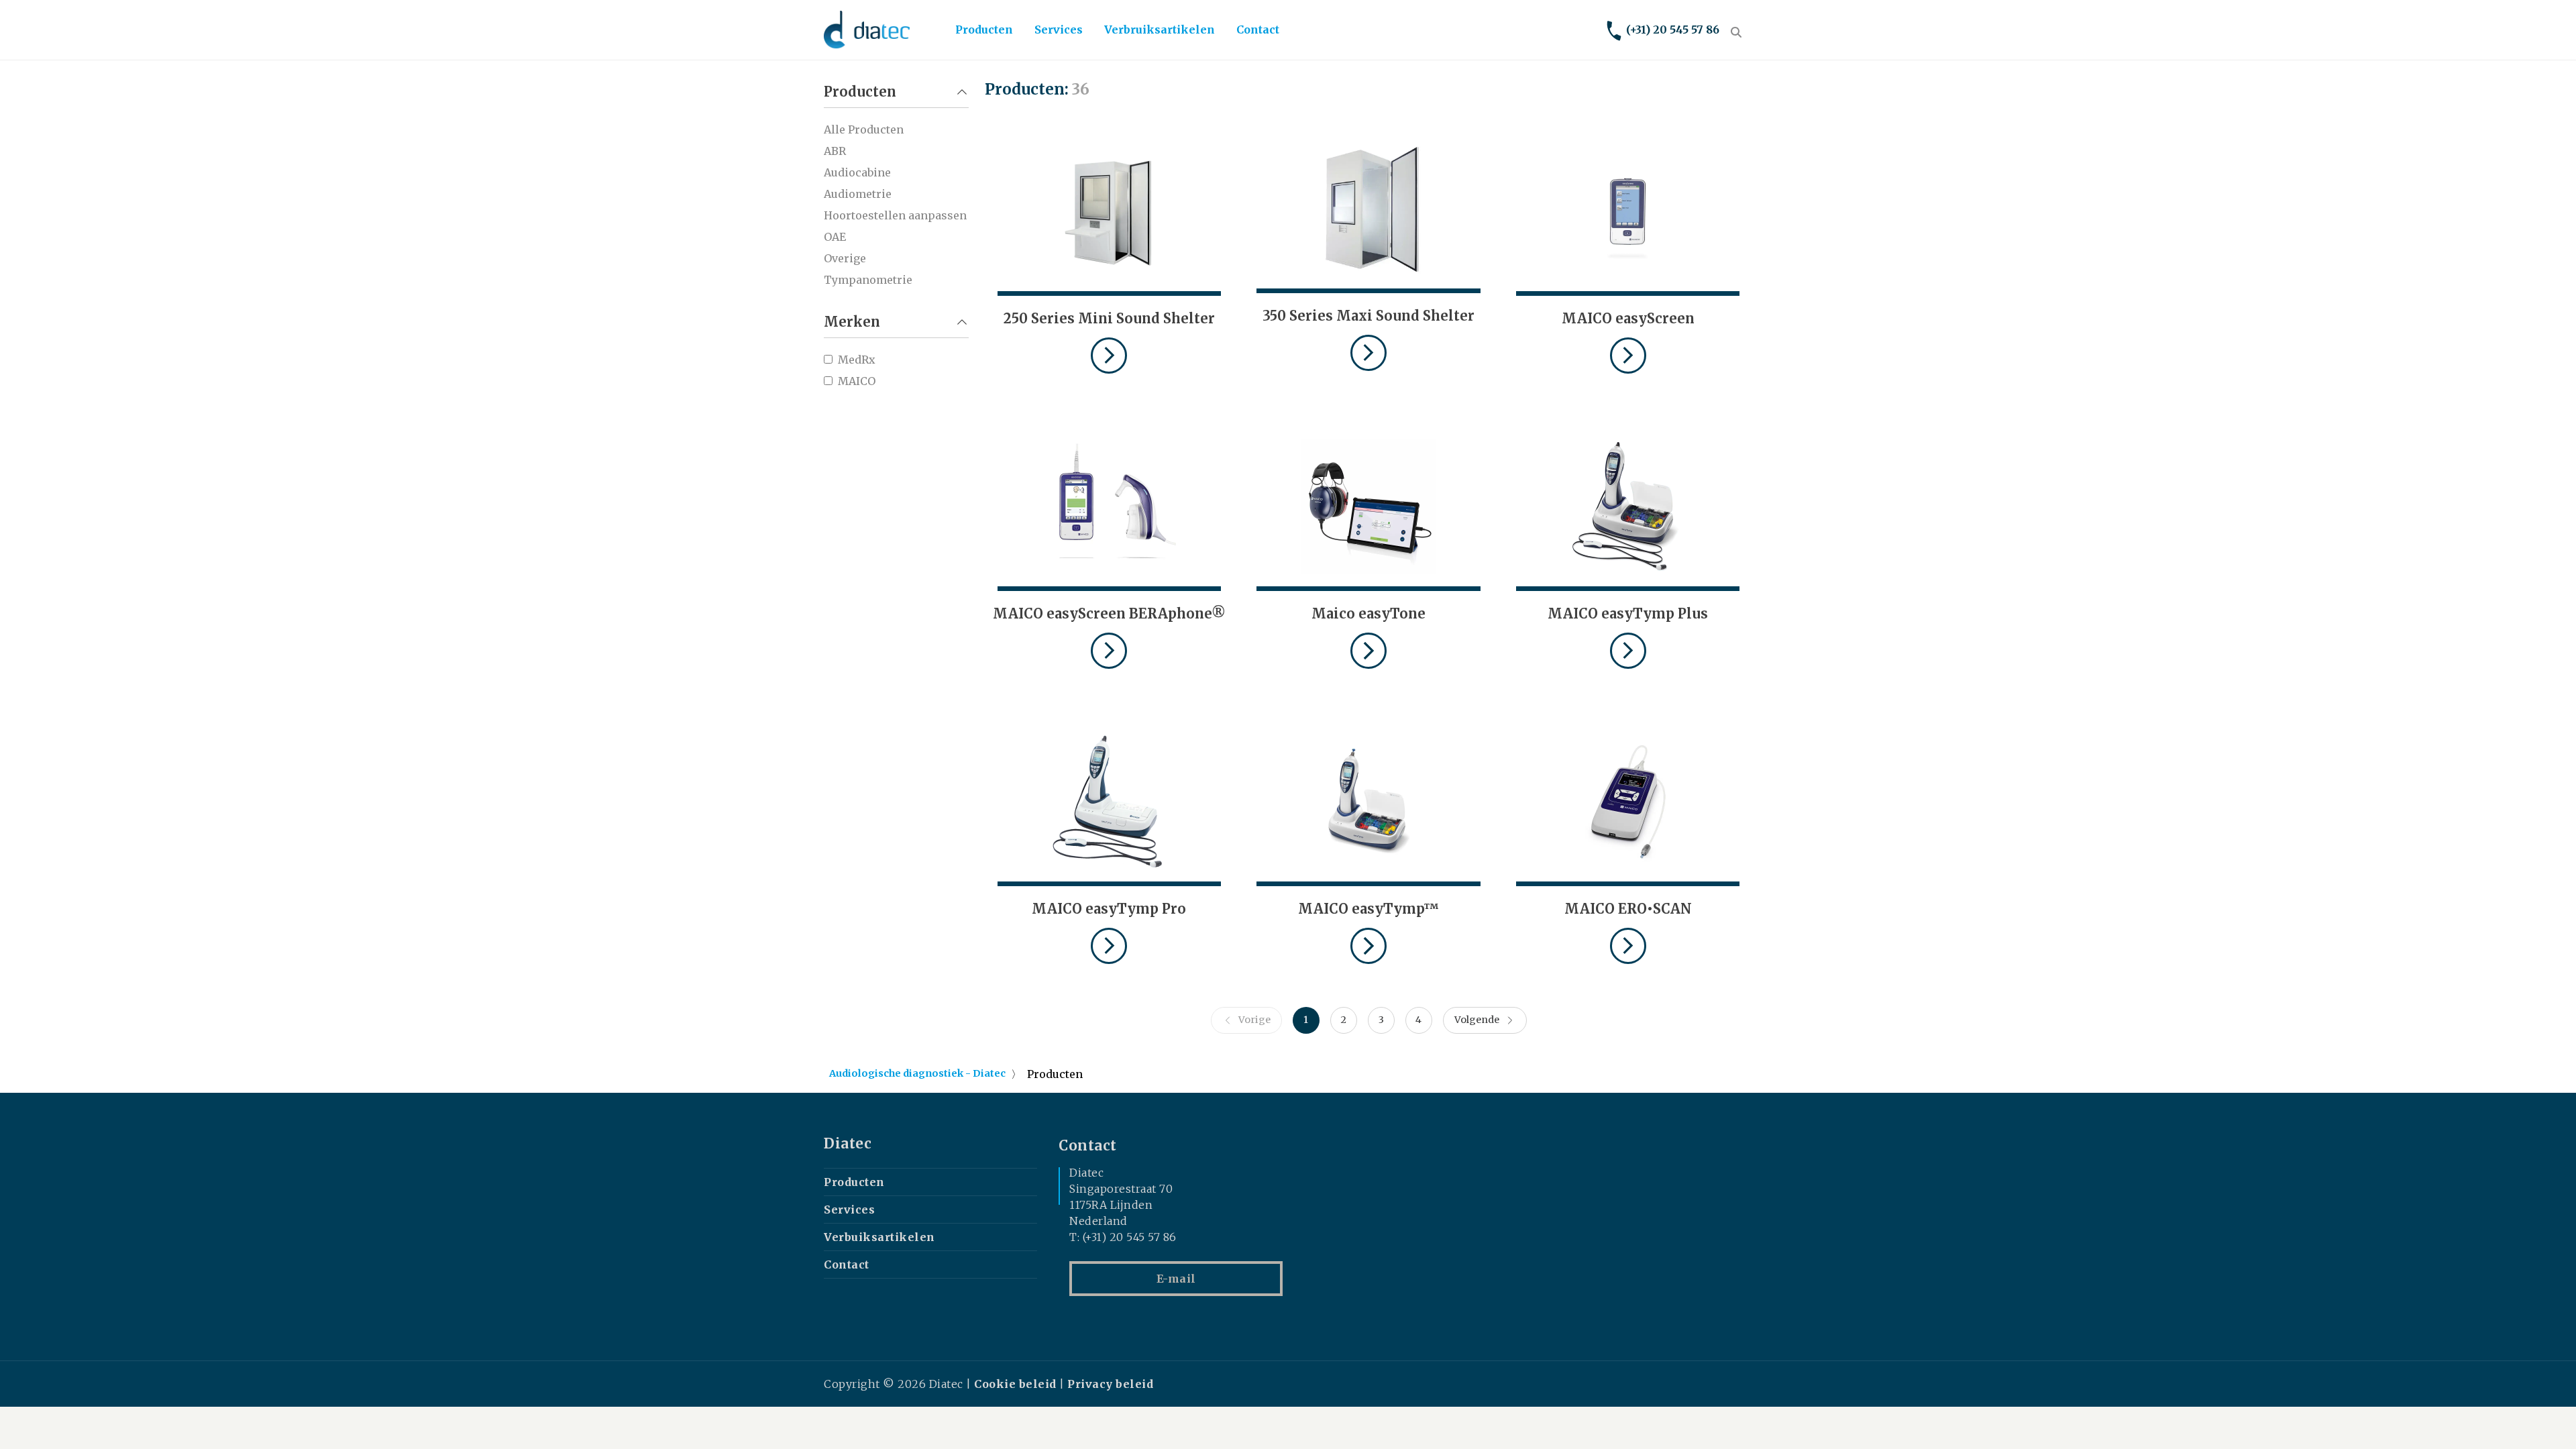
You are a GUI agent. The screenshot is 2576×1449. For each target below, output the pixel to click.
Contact (1258, 30)
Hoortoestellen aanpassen (895, 215)
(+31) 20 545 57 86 (1673, 30)
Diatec (848, 1144)
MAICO (857, 381)
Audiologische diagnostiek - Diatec (917, 1073)
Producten (984, 30)
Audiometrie (858, 194)
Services (1059, 30)
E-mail (1176, 1279)
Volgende (1477, 1020)
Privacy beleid (1110, 1384)
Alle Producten (864, 129)
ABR (835, 151)
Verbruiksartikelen (1160, 30)
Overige (845, 258)
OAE (835, 237)
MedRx (857, 360)
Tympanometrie (868, 280)
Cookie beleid (1015, 1384)
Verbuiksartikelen (879, 1237)
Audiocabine (857, 172)
